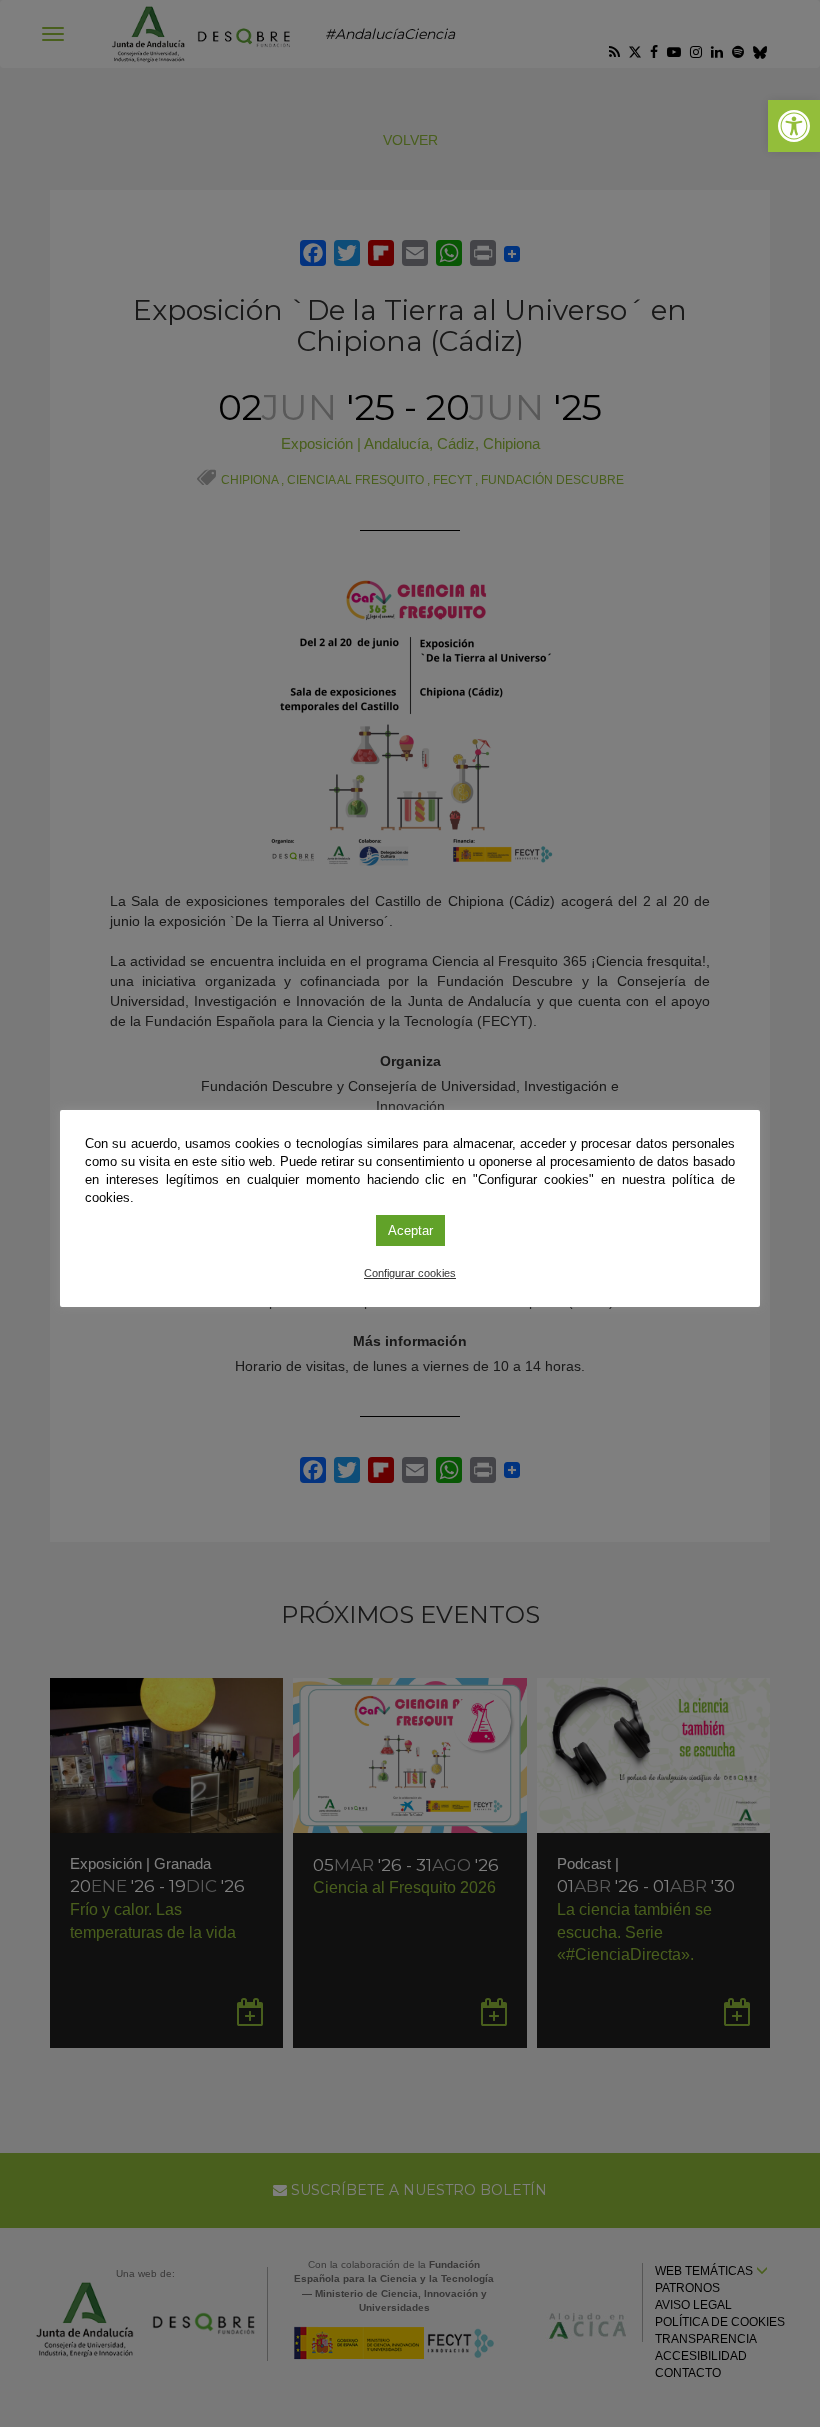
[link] (794, 126)
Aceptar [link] (410, 1230)
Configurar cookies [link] (410, 1273)
